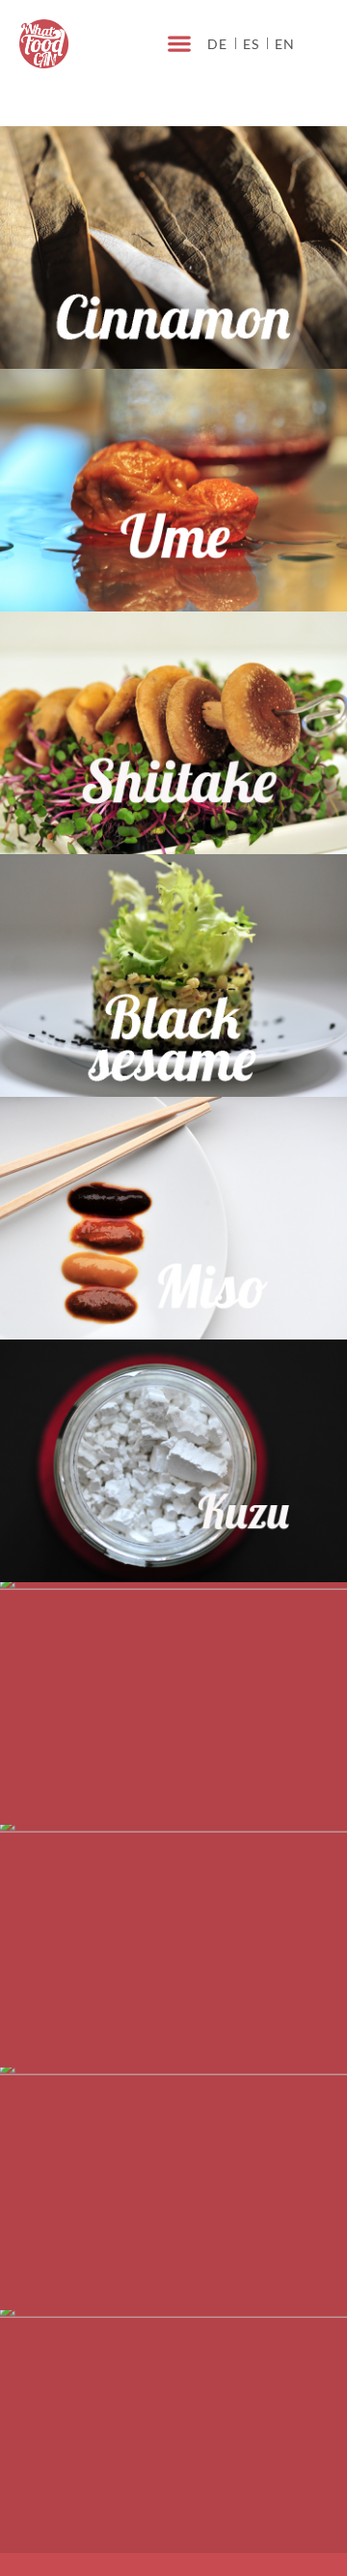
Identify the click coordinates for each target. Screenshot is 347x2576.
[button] (179, 44)
